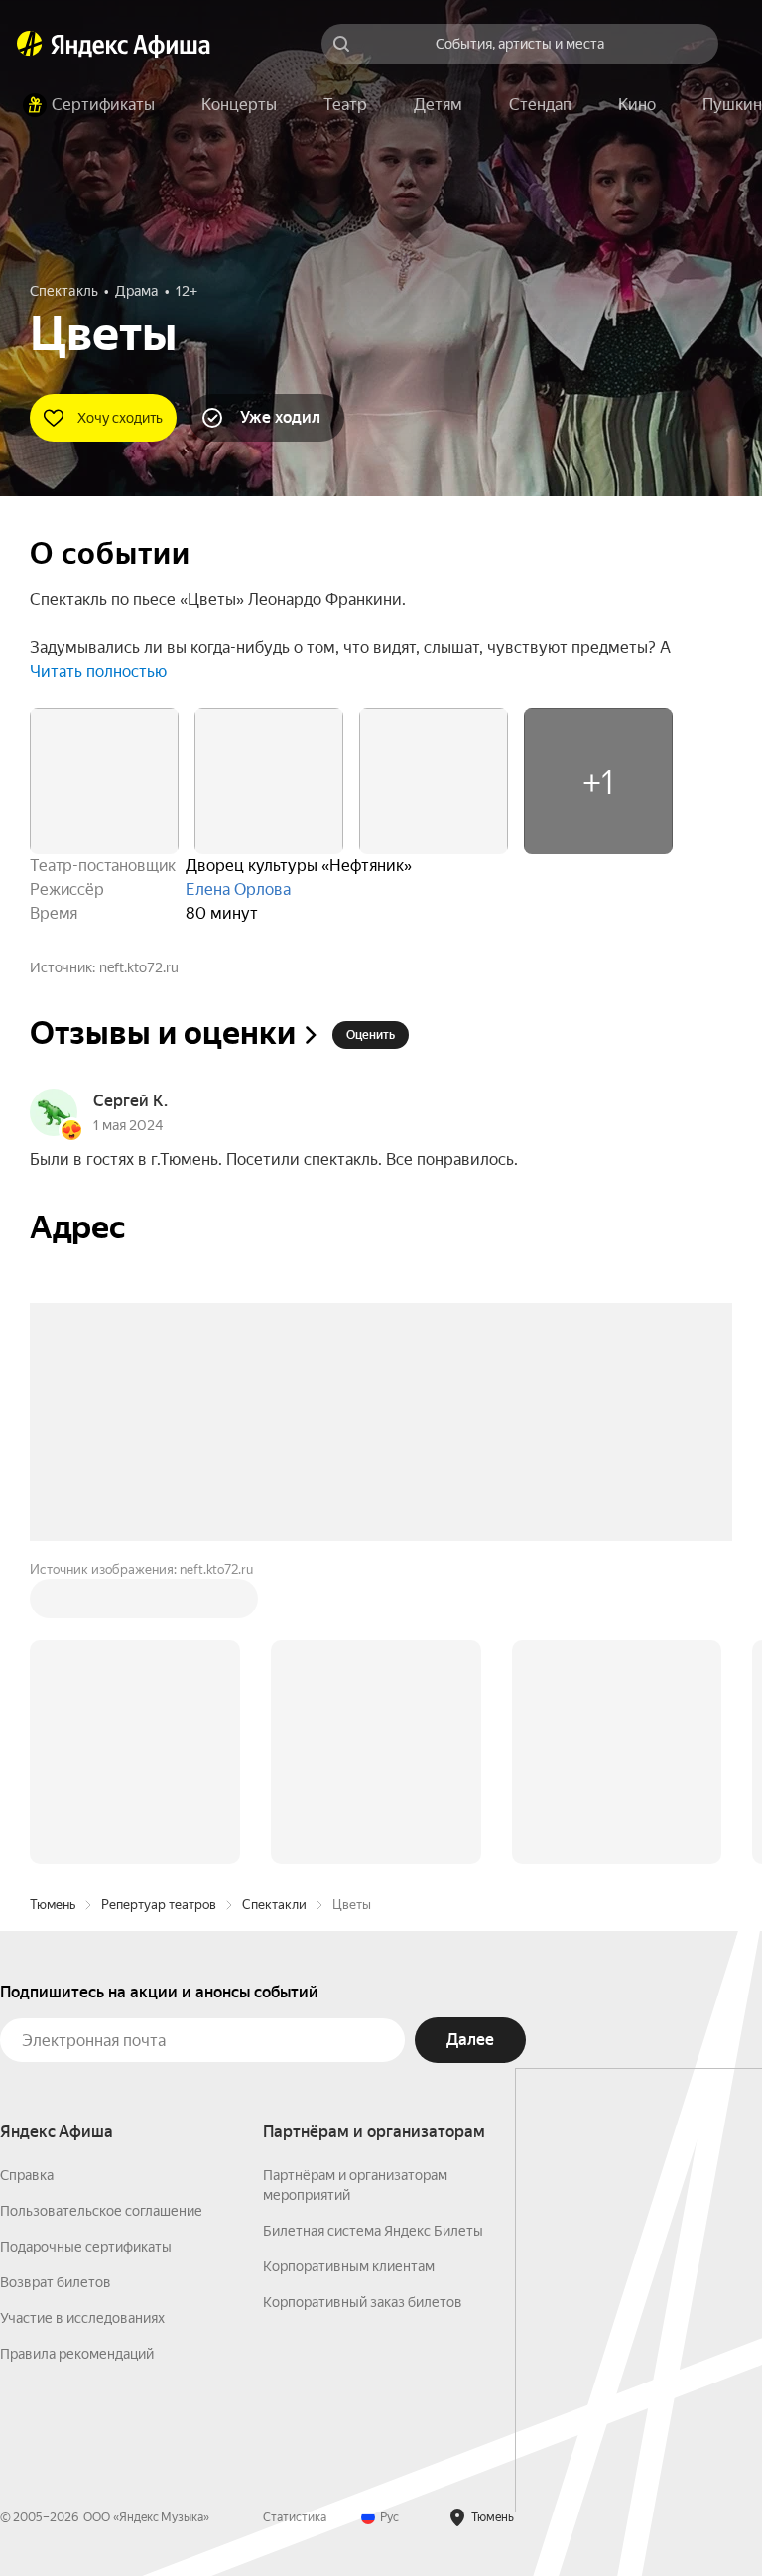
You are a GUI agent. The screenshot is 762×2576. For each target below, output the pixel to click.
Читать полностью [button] (98, 671)
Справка (27, 2175)
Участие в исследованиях (82, 2318)
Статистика (295, 2517)
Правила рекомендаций (77, 2354)
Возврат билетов (56, 2282)
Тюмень (53, 1905)
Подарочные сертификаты (86, 2247)
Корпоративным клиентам (349, 2266)
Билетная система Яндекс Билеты (373, 2231)
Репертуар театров (159, 1905)
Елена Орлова (238, 890)
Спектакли (274, 1905)
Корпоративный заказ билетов (363, 2302)
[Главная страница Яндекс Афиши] (30, 44)
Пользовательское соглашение (101, 2211)
